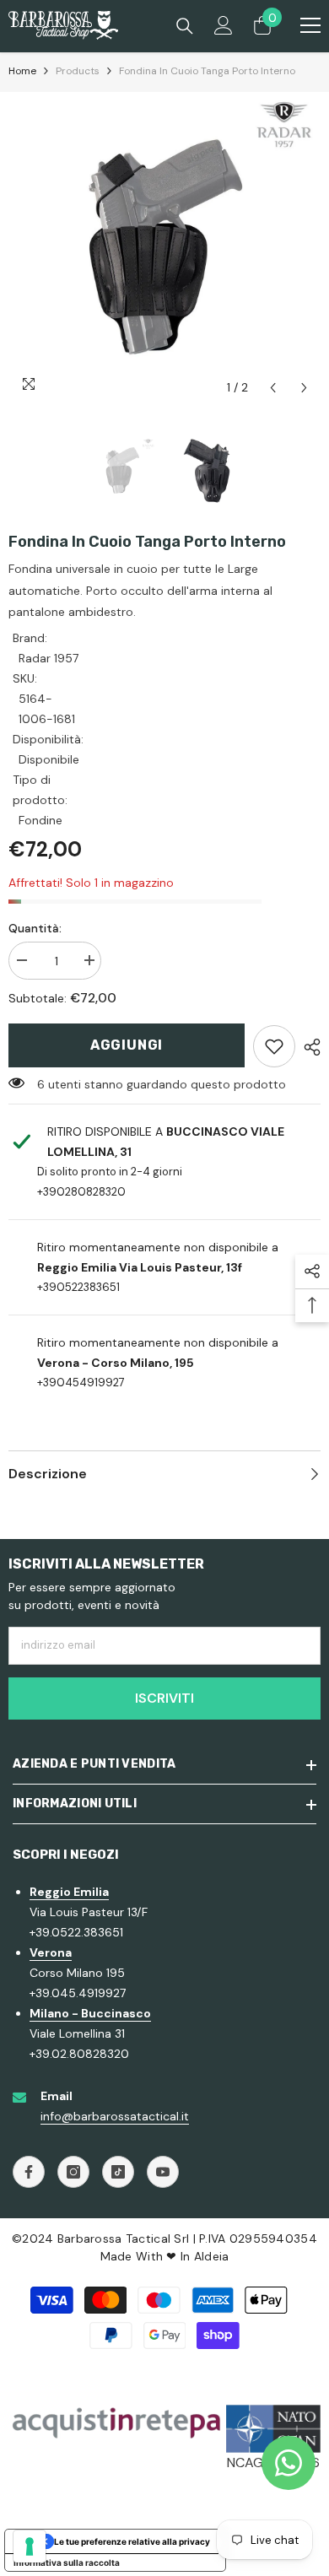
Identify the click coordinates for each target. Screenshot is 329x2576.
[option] (164, 248)
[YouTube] (163, 2172)
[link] (274, 1046)
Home (22, 71)
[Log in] (224, 25)
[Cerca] (185, 26)
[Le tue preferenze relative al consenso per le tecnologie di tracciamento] (30, 2546)
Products (78, 71)
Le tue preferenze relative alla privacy (132, 2541)
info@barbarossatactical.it (115, 2116)
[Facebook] (29, 2172)
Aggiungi (127, 1045)
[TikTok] (118, 2172)
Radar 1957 (49, 658)
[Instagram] (73, 2172)
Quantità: (35, 928)
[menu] (310, 25)
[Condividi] (308, 1047)
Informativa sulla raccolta (67, 2562)
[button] (273, 388)
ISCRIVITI (164, 1698)
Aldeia (212, 2256)
